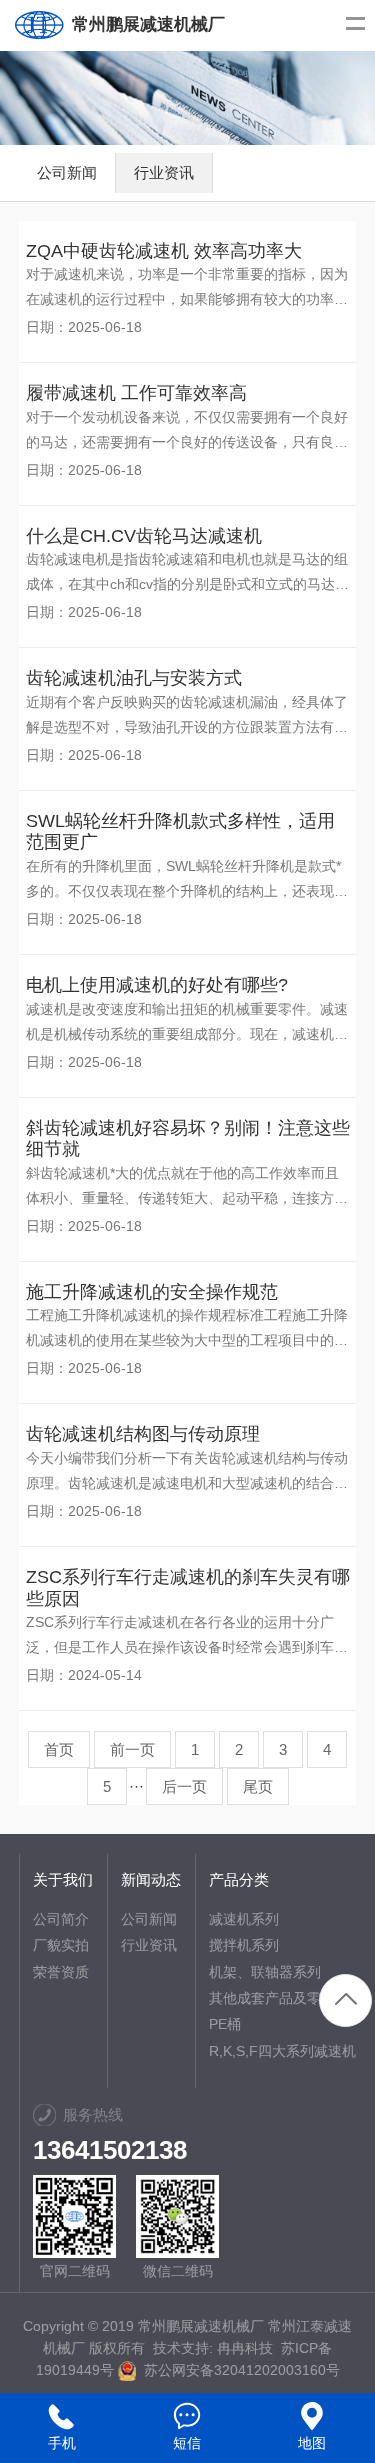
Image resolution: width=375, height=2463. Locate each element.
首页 (59, 1749)
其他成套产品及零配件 (279, 1998)
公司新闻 (67, 172)
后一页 (184, 1786)
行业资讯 (164, 172)
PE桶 (225, 2024)
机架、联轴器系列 (265, 1972)
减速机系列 (244, 1919)
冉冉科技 (245, 2348)
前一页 (132, 1749)
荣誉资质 (61, 1972)
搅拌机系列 (244, 1945)
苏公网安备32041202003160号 (238, 2370)
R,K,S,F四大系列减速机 (282, 2051)
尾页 (258, 1786)
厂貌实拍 (61, 1945)
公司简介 (61, 1919)
